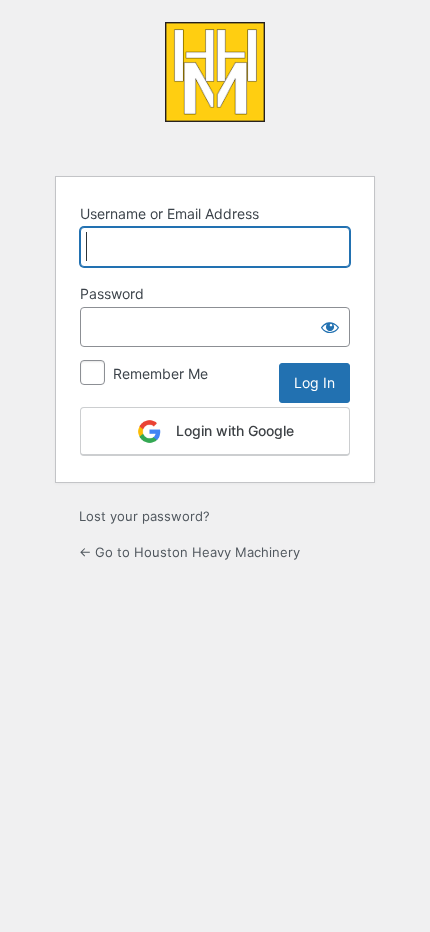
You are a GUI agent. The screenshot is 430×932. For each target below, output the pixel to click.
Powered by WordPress (215, 87)
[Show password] (330, 327)
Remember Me (160, 373)
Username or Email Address (169, 213)
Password (112, 293)
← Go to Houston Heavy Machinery (189, 552)
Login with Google (233, 430)
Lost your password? (144, 516)
